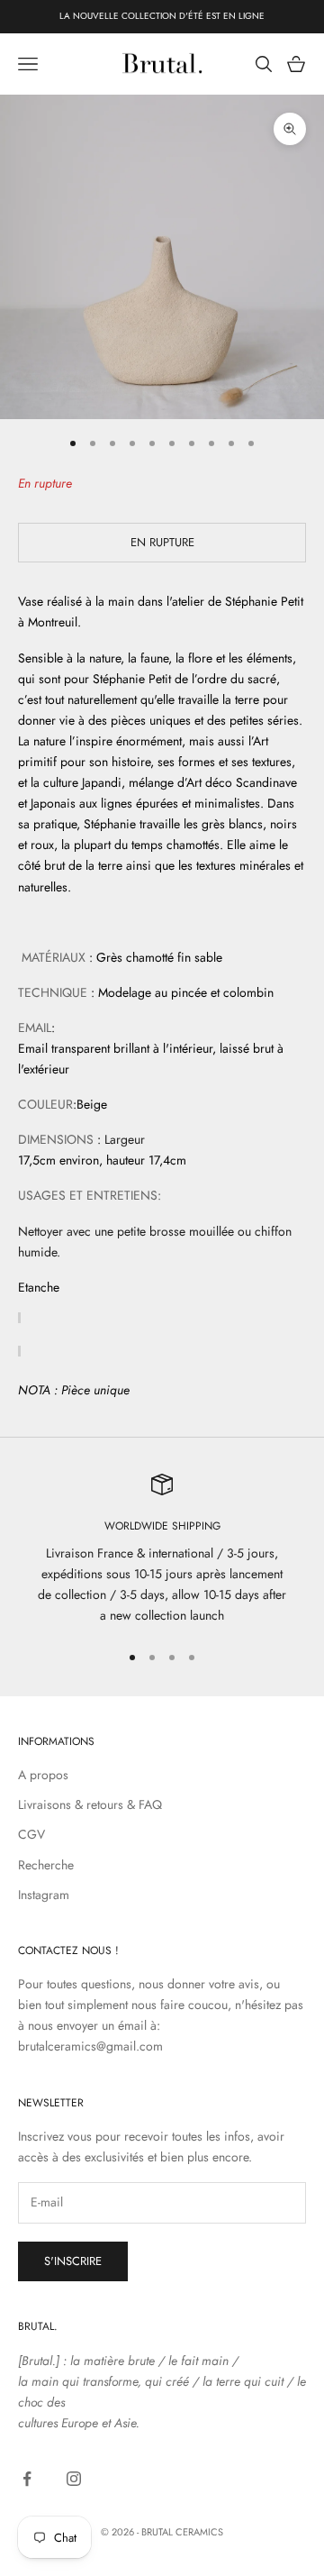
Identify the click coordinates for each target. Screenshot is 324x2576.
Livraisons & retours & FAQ (90, 1804)
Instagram (44, 1895)
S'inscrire (73, 2261)
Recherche (46, 1865)
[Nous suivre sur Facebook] (27, 2479)
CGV (31, 1834)
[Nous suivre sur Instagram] (74, 2479)
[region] (162, 1550)
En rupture (162, 542)
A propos (43, 1775)
